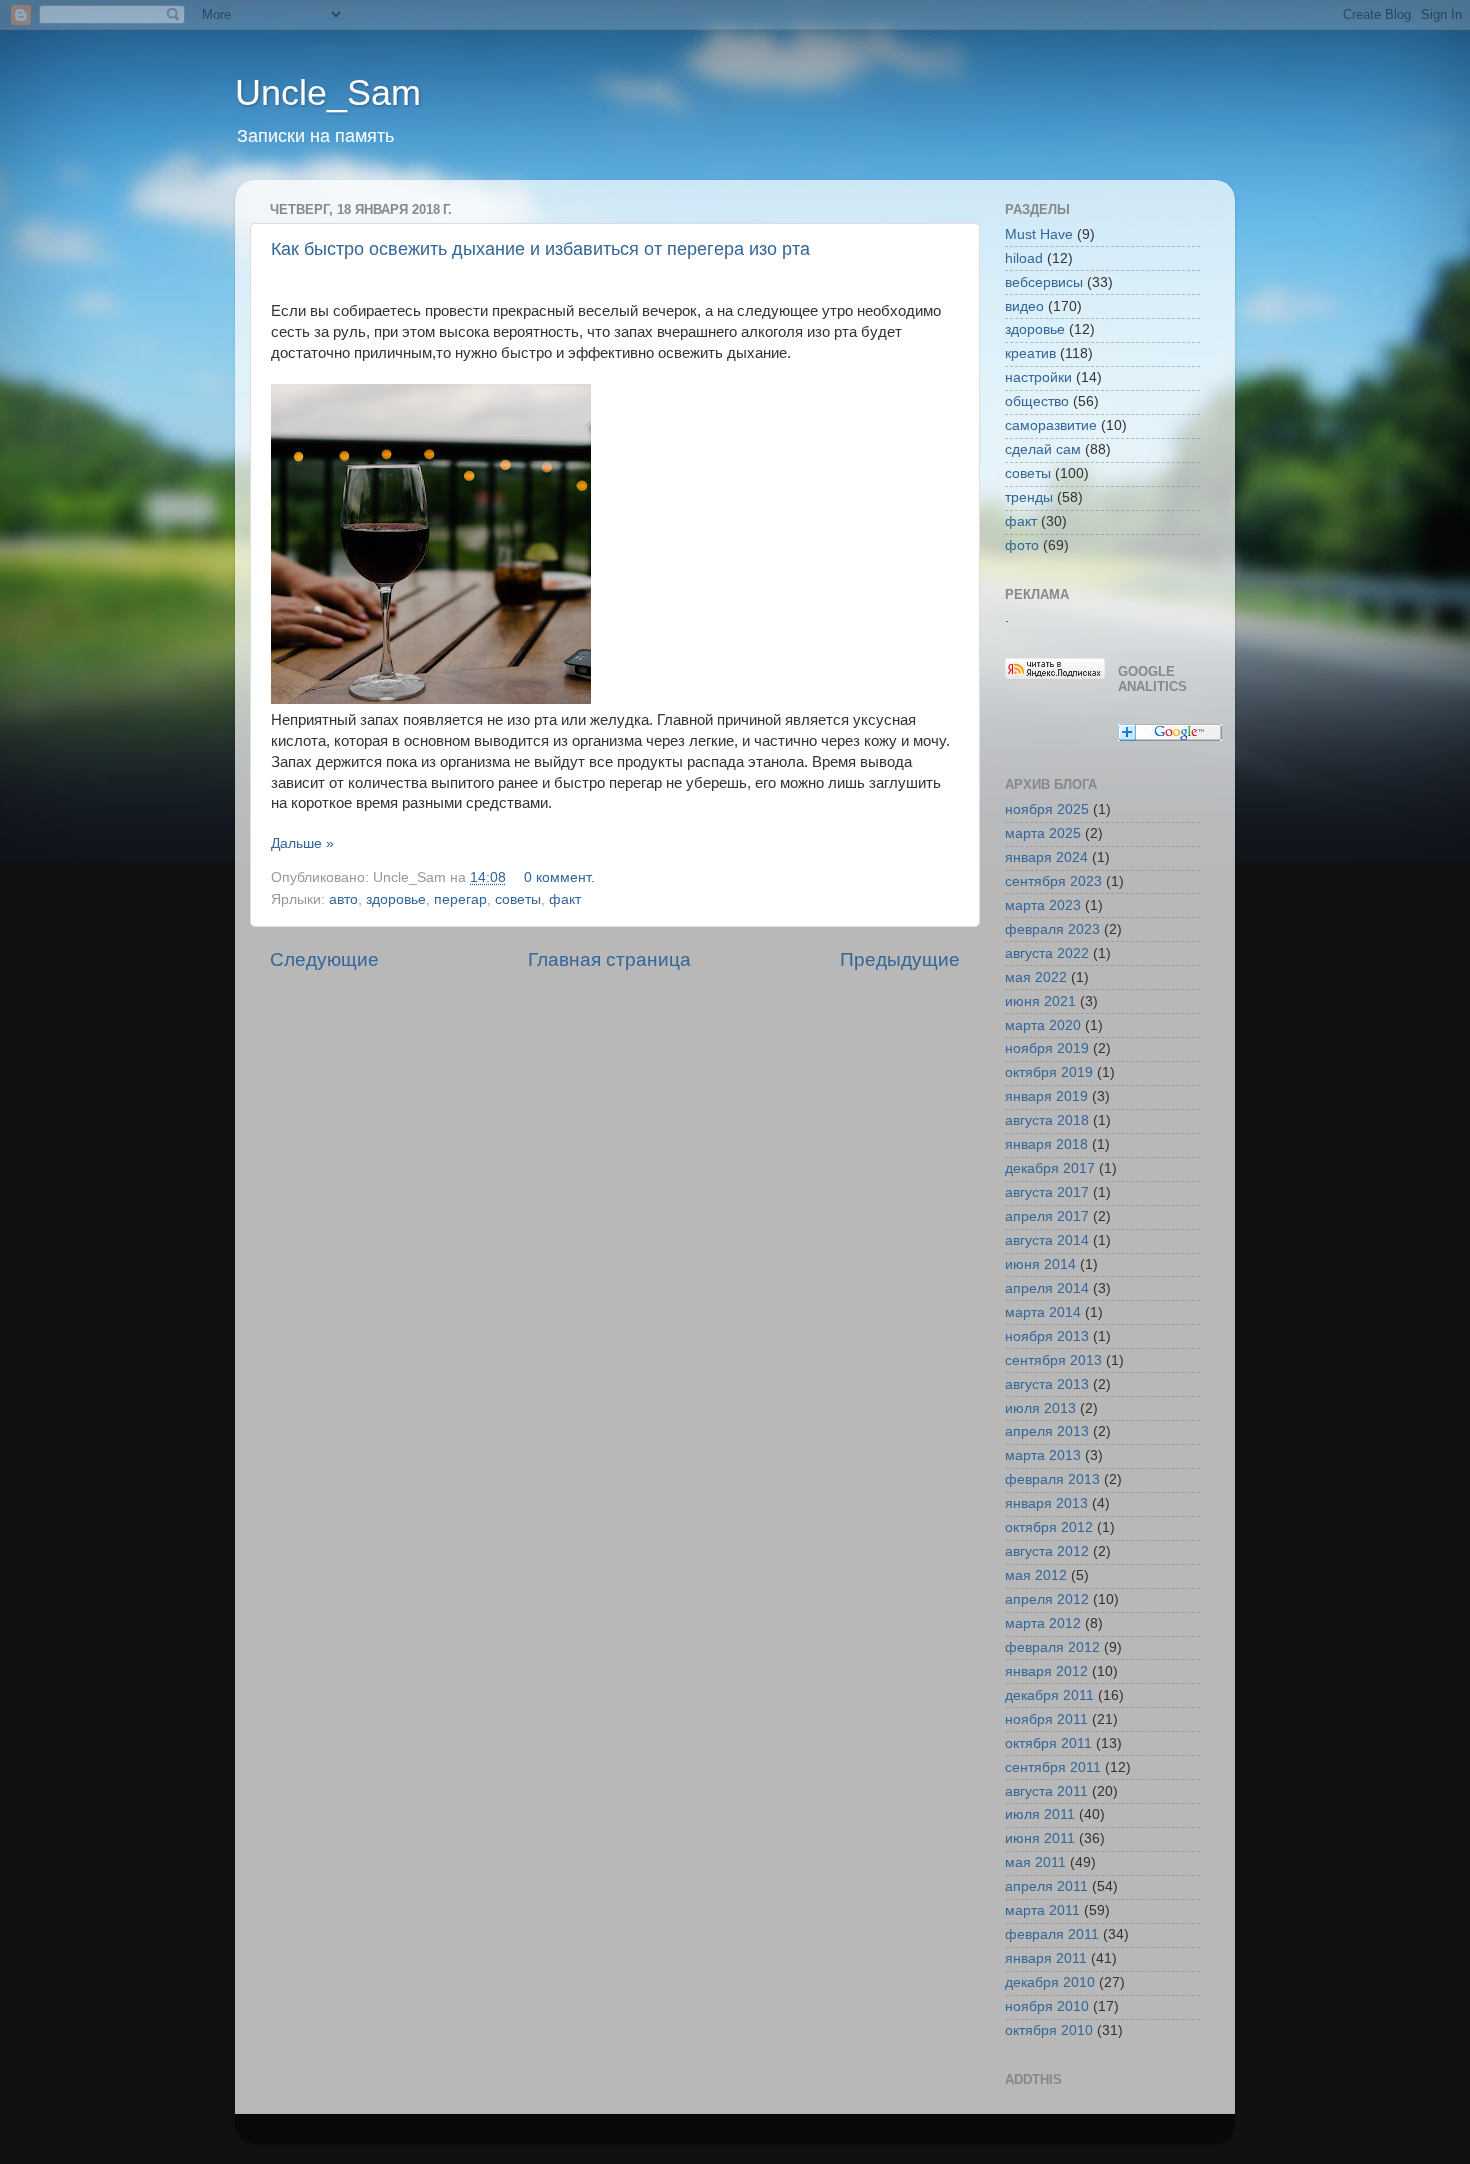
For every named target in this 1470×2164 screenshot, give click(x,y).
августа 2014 (1047, 1240)
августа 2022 (1047, 953)
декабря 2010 (1050, 1982)
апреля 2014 (1047, 1288)
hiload (1024, 258)
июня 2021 (1040, 1001)
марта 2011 (1042, 1910)
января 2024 (1046, 857)
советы (518, 899)
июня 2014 (1040, 1264)
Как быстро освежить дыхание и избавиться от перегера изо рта (540, 249)
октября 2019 (1049, 1072)
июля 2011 (1040, 1814)
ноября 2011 (1046, 1719)
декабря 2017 (1050, 1168)
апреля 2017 (1047, 1216)
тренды (1029, 497)
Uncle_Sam (328, 92)
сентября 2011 (1053, 1767)
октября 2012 (1049, 1527)
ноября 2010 (1047, 2006)
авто (343, 899)
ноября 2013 (1047, 1336)
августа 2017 (1047, 1192)
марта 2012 (1043, 1623)
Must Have (1039, 234)
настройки (1038, 377)
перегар (460, 899)
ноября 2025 (1047, 809)
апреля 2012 (1047, 1599)
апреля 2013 (1047, 1431)
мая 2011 (1035, 1862)
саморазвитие (1051, 425)
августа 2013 (1047, 1384)
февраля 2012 (1052, 1647)
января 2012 (1046, 1671)
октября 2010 (1049, 2030)
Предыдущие (900, 959)
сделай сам (1043, 449)
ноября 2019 (1047, 1048)
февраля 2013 (1052, 1479)
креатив (1030, 353)
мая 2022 (1036, 977)
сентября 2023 (1053, 881)
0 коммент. (559, 877)
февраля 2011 (1052, 1934)
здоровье (396, 899)
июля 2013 (1040, 1408)
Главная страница (609, 959)
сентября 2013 (1053, 1360)
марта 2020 (1043, 1025)
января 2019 (1046, 1096)
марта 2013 (1043, 1455)
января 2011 (1046, 1958)
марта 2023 (1043, 905)
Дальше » (302, 843)
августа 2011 (1046, 1791)
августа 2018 (1047, 1120)
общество (1037, 401)
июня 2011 (1040, 1838)
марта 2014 (1043, 1312)
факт (565, 899)
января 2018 (1046, 1144)
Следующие (324, 959)
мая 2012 (1036, 1575)
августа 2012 (1047, 1551)
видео (1024, 306)
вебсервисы (1044, 282)
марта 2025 (1043, 833)
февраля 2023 (1052, 929)
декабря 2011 (1049, 1695)
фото (1022, 545)
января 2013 (1046, 1503)
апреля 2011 (1046, 1886)
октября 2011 (1048, 1743)
